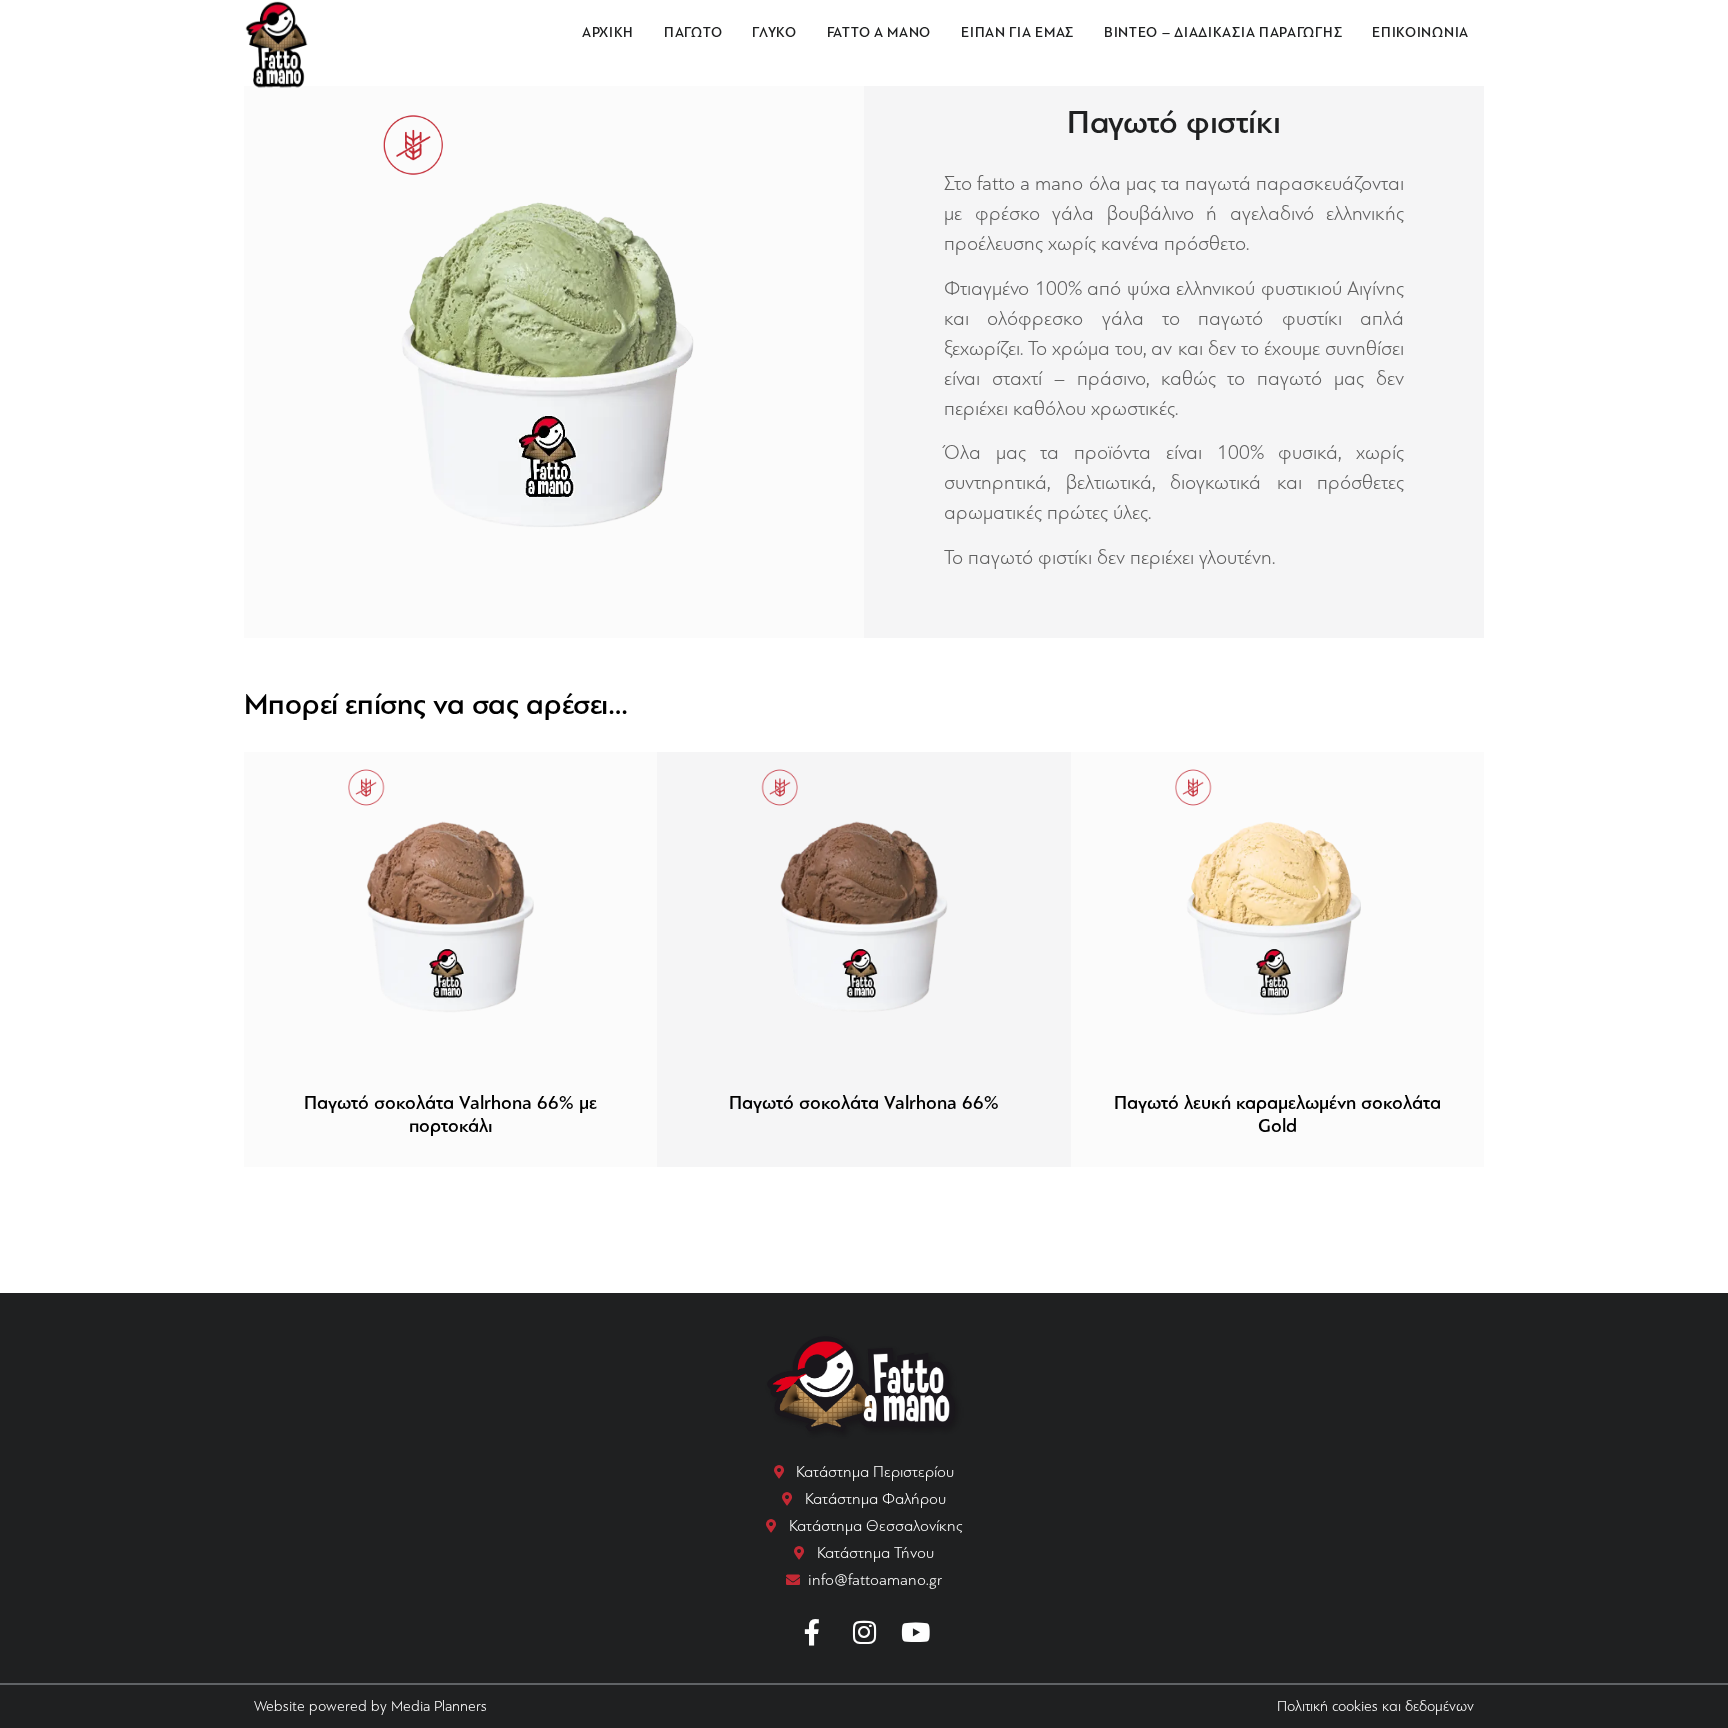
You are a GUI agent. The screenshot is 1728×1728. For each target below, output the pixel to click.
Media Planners (439, 1706)
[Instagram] (864, 1633)
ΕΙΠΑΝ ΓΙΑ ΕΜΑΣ (1017, 32)
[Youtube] (916, 1633)
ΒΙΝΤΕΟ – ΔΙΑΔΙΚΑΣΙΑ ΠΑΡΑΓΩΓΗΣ (1223, 32)
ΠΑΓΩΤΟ (693, 32)
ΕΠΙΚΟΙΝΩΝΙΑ (1420, 32)
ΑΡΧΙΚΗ (608, 32)
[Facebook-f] (813, 1633)
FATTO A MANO (879, 32)
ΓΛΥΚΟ (774, 32)
